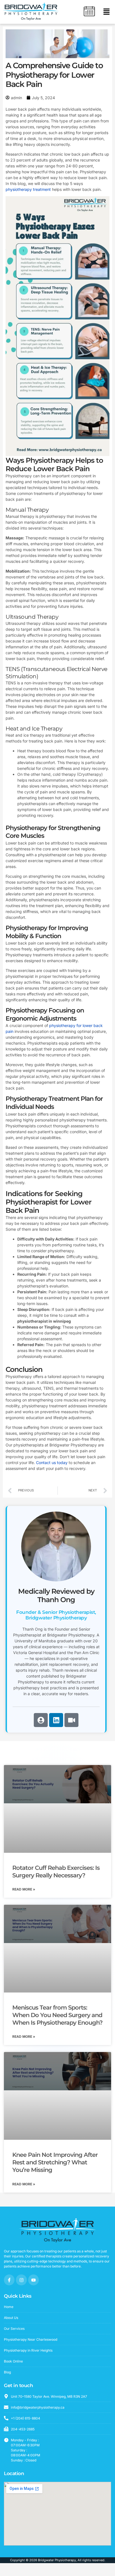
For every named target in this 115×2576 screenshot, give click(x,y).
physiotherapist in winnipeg (44, 1321)
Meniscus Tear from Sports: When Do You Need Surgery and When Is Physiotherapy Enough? (57, 2015)
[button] (106, 12)
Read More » (24, 1889)
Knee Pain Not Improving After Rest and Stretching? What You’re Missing (55, 2162)
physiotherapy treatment (28, 189)
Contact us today (52, 1463)
